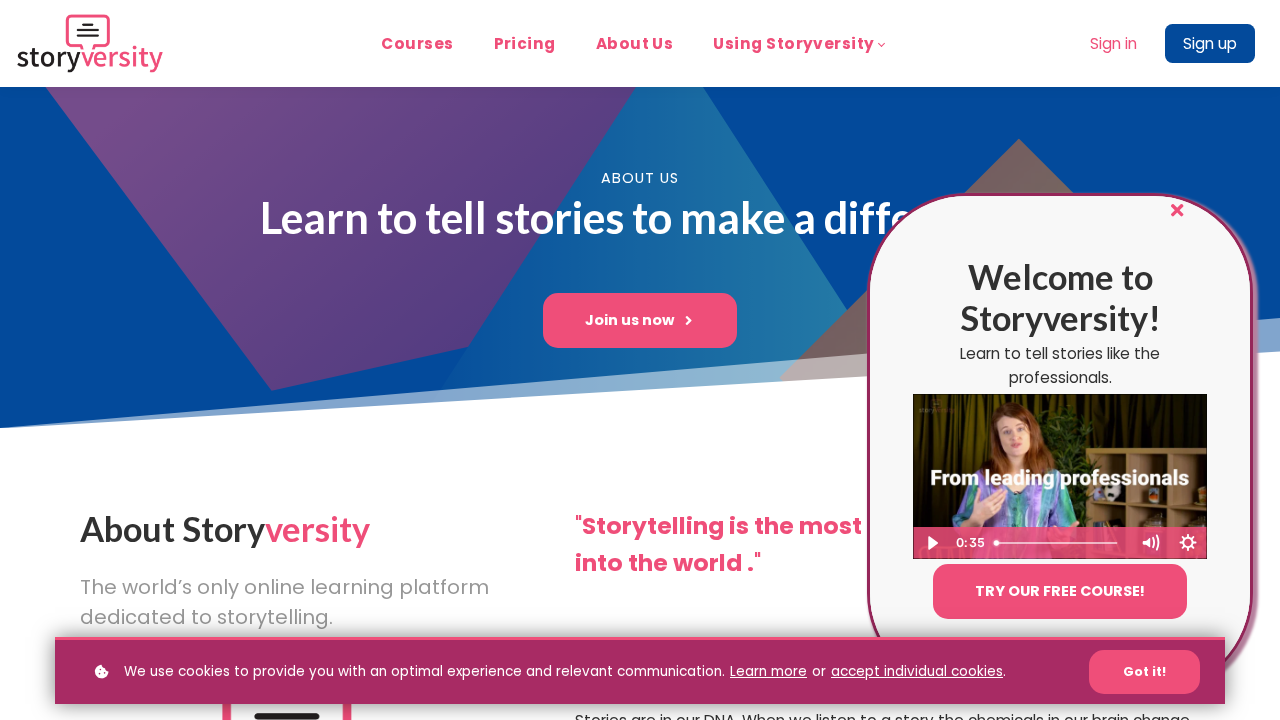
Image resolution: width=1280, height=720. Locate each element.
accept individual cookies (917, 671)
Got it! (1144, 671)
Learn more (768, 671)
